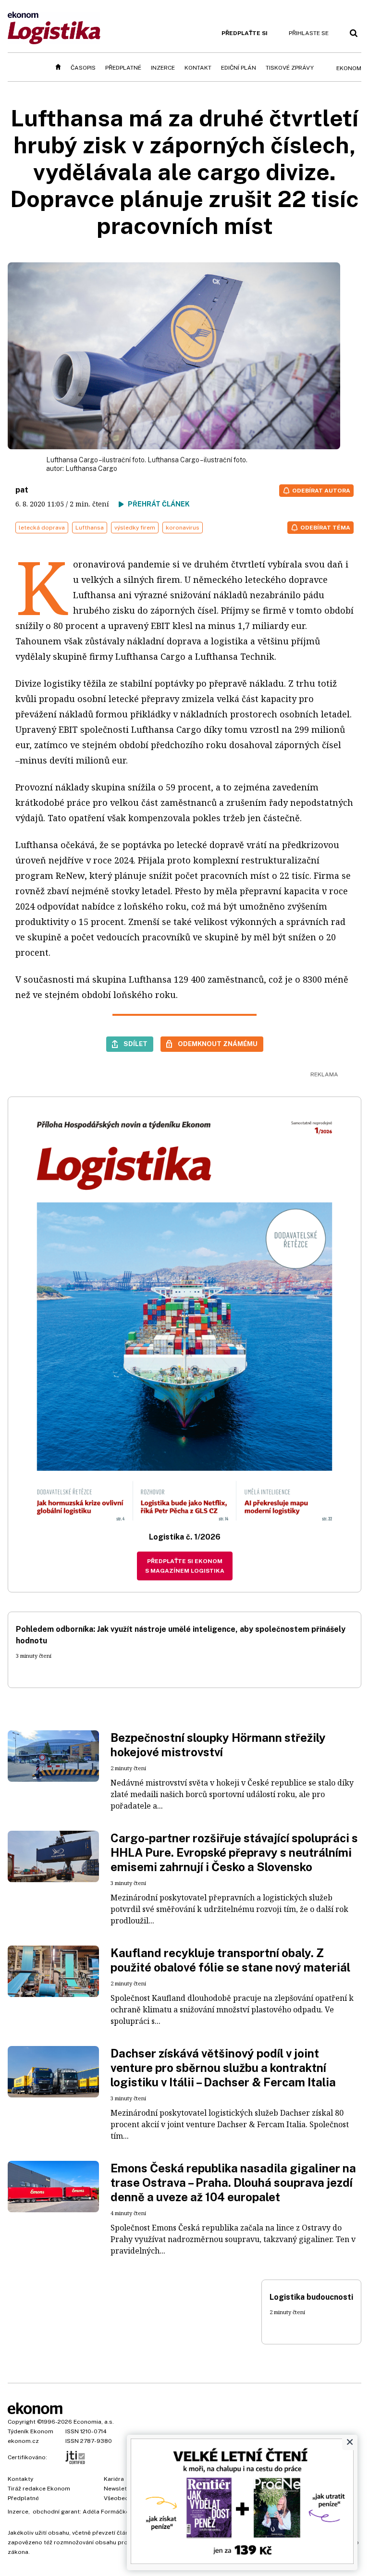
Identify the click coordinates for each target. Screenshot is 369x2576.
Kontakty (20, 2479)
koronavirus (183, 528)
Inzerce (163, 68)
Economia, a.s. (94, 2422)
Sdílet (135, 1044)
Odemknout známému (218, 1044)
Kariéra (114, 2479)
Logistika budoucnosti (311, 2297)
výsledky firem (135, 528)
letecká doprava (42, 528)
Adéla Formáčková (109, 2512)
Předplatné (123, 68)
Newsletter (119, 2489)
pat (22, 490)
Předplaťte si (245, 33)
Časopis (83, 68)
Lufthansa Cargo (91, 468)
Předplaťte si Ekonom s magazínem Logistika (185, 1566)
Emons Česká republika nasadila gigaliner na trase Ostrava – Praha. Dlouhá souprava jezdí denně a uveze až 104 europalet (233, 2182)
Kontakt (198, 68)
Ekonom (349, 68)
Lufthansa (90, 528)
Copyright (22, 2422)
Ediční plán (239, 68)
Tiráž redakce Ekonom (39, 2489)
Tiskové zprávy (290, 68)
